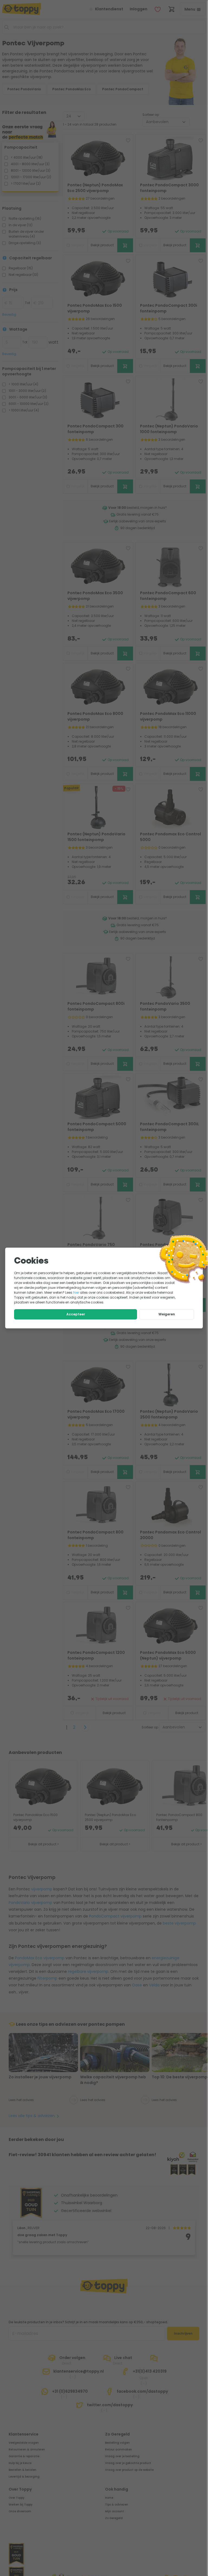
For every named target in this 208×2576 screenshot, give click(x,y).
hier (76, 1292)
